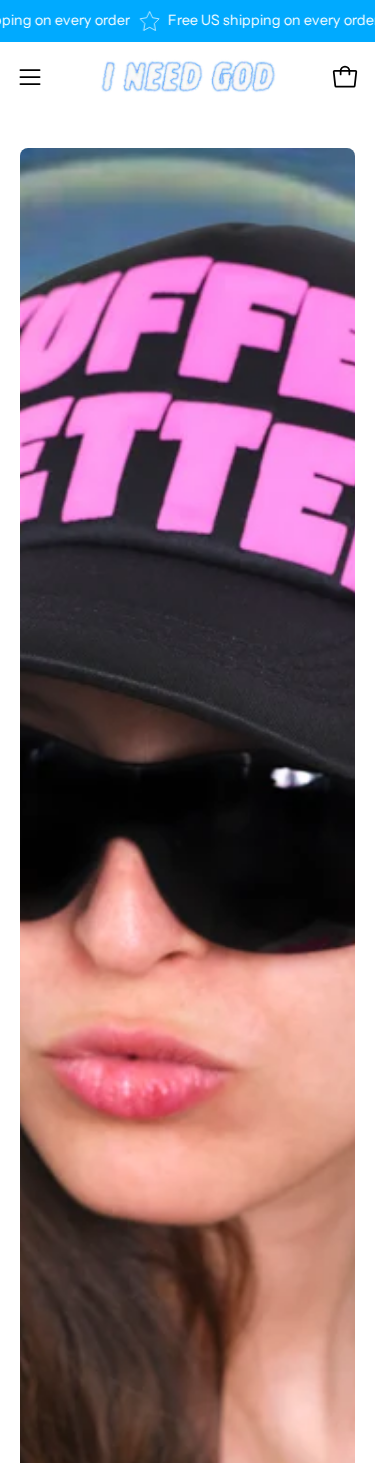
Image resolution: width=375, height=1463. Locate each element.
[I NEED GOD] (188, 77)
